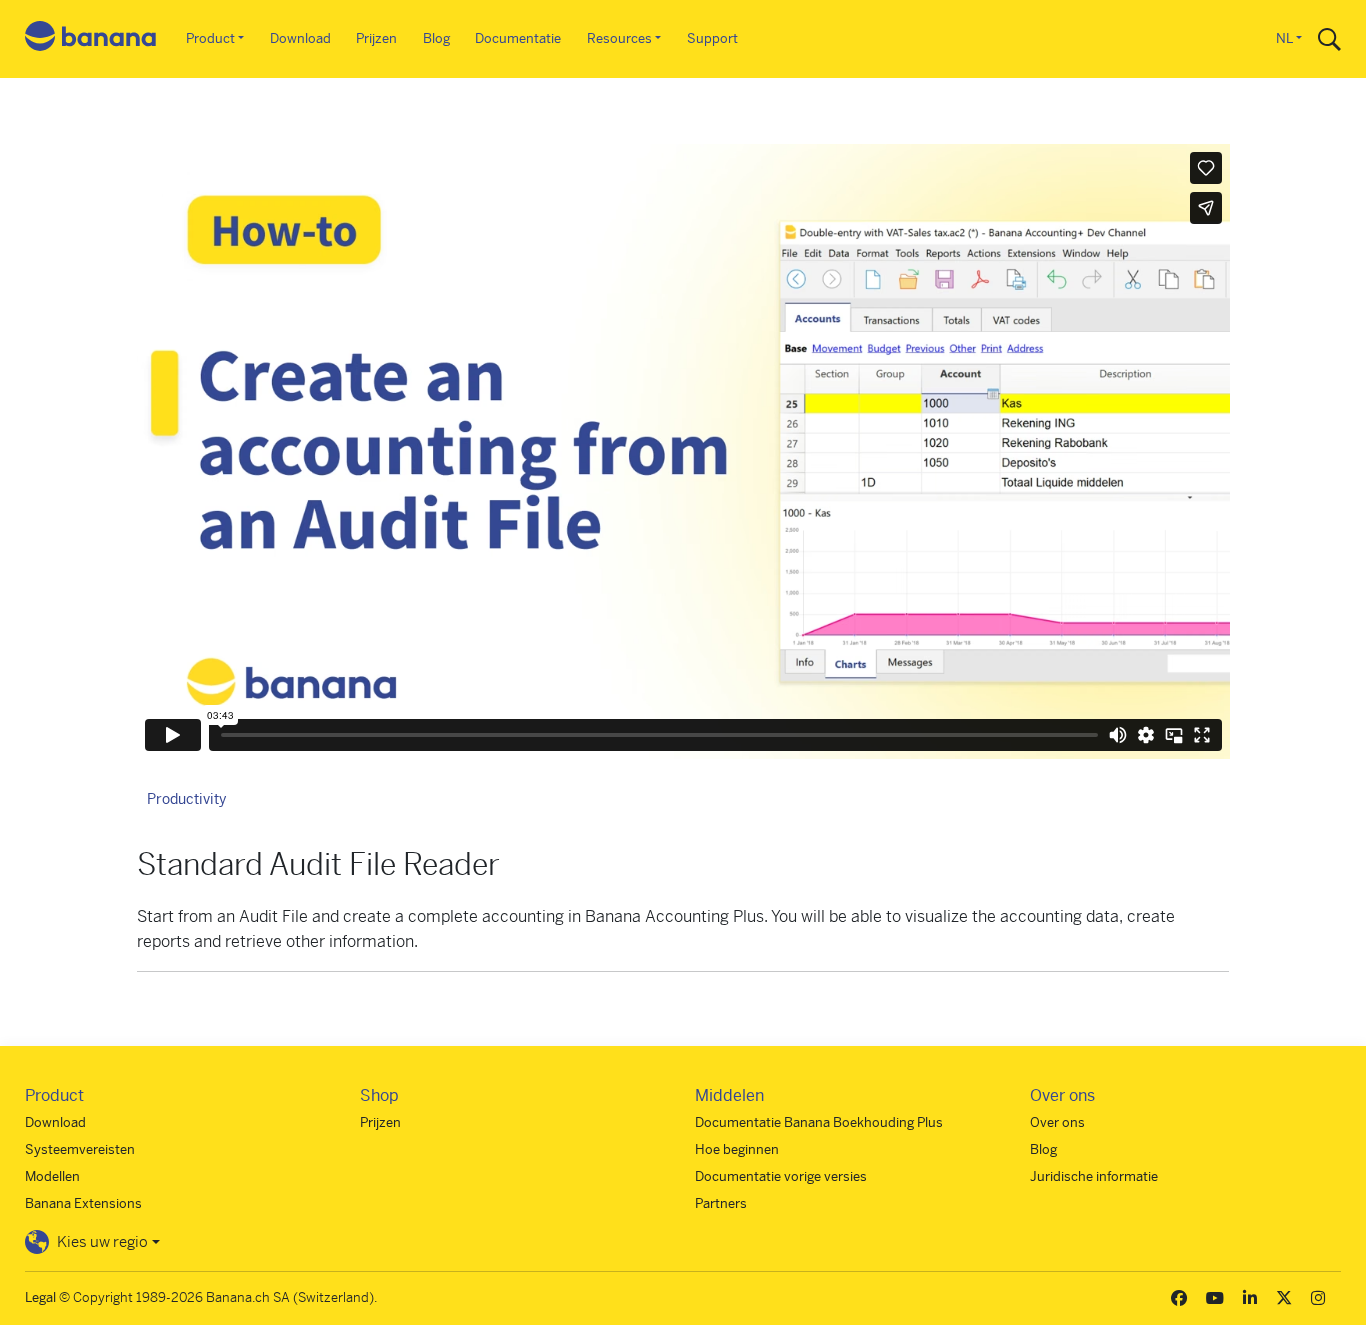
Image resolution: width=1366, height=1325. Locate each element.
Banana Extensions (83, 1203)
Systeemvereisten (80, 1149)
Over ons (1057, 1122)
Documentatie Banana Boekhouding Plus (819, 1122)
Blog (436, 38)
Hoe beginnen (737, 1149)
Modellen (52, 1176)
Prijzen (376, 38)
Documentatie (518, 38)
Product (210, 38)
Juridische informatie (1094, 1176)
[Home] (91, 39)
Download (300, 38)
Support (712, 38)
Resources (619, 38)
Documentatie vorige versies (781, 1176)
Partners (721, 1203)
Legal (40, 1297)
